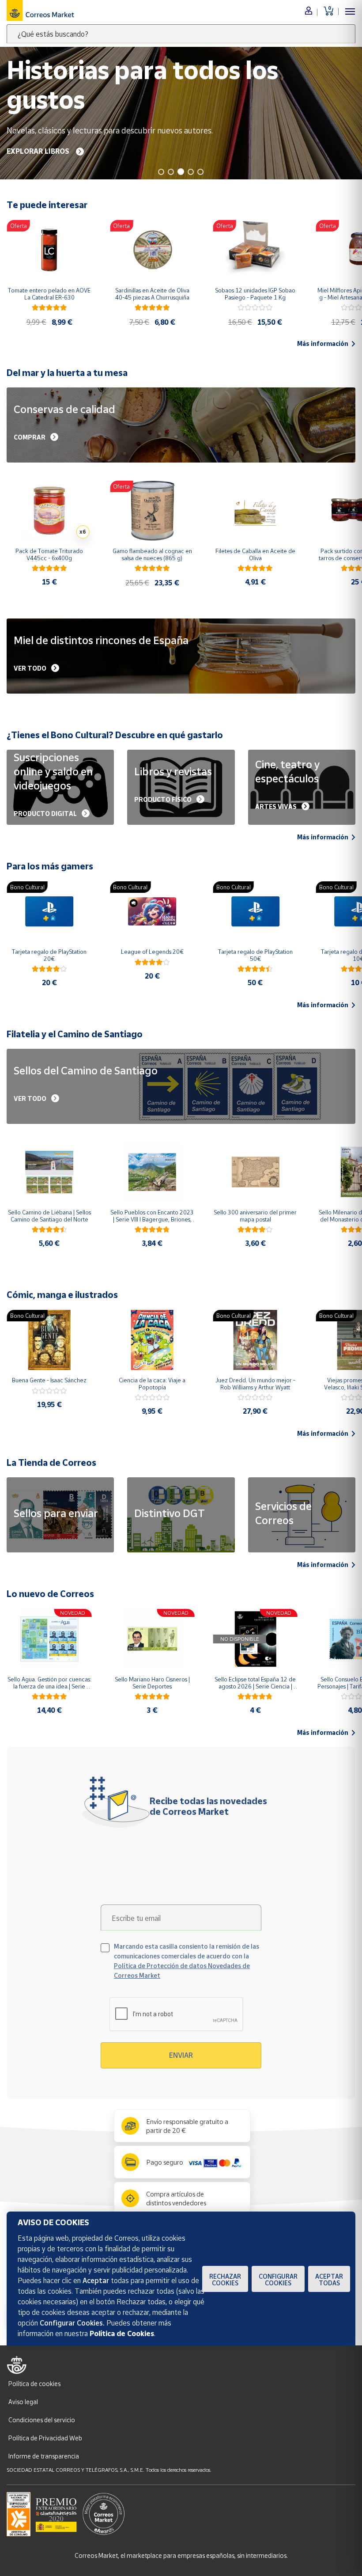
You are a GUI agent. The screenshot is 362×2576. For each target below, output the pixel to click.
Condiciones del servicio (42, 2420)
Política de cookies (34, 2384)
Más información (323, 344)
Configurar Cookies (278, 2280)
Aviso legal (23, 2402)
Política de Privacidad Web (45, 2438)
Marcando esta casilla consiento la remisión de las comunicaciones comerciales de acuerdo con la (187, 1961)
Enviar (181, 2055)
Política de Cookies (122, 2333)
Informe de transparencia (44, 2456)
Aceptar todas (329, 2280)
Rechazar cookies (225, 2280)
